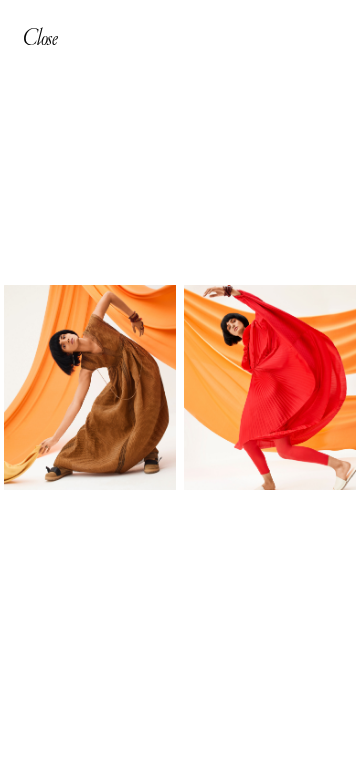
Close (40, 37)
